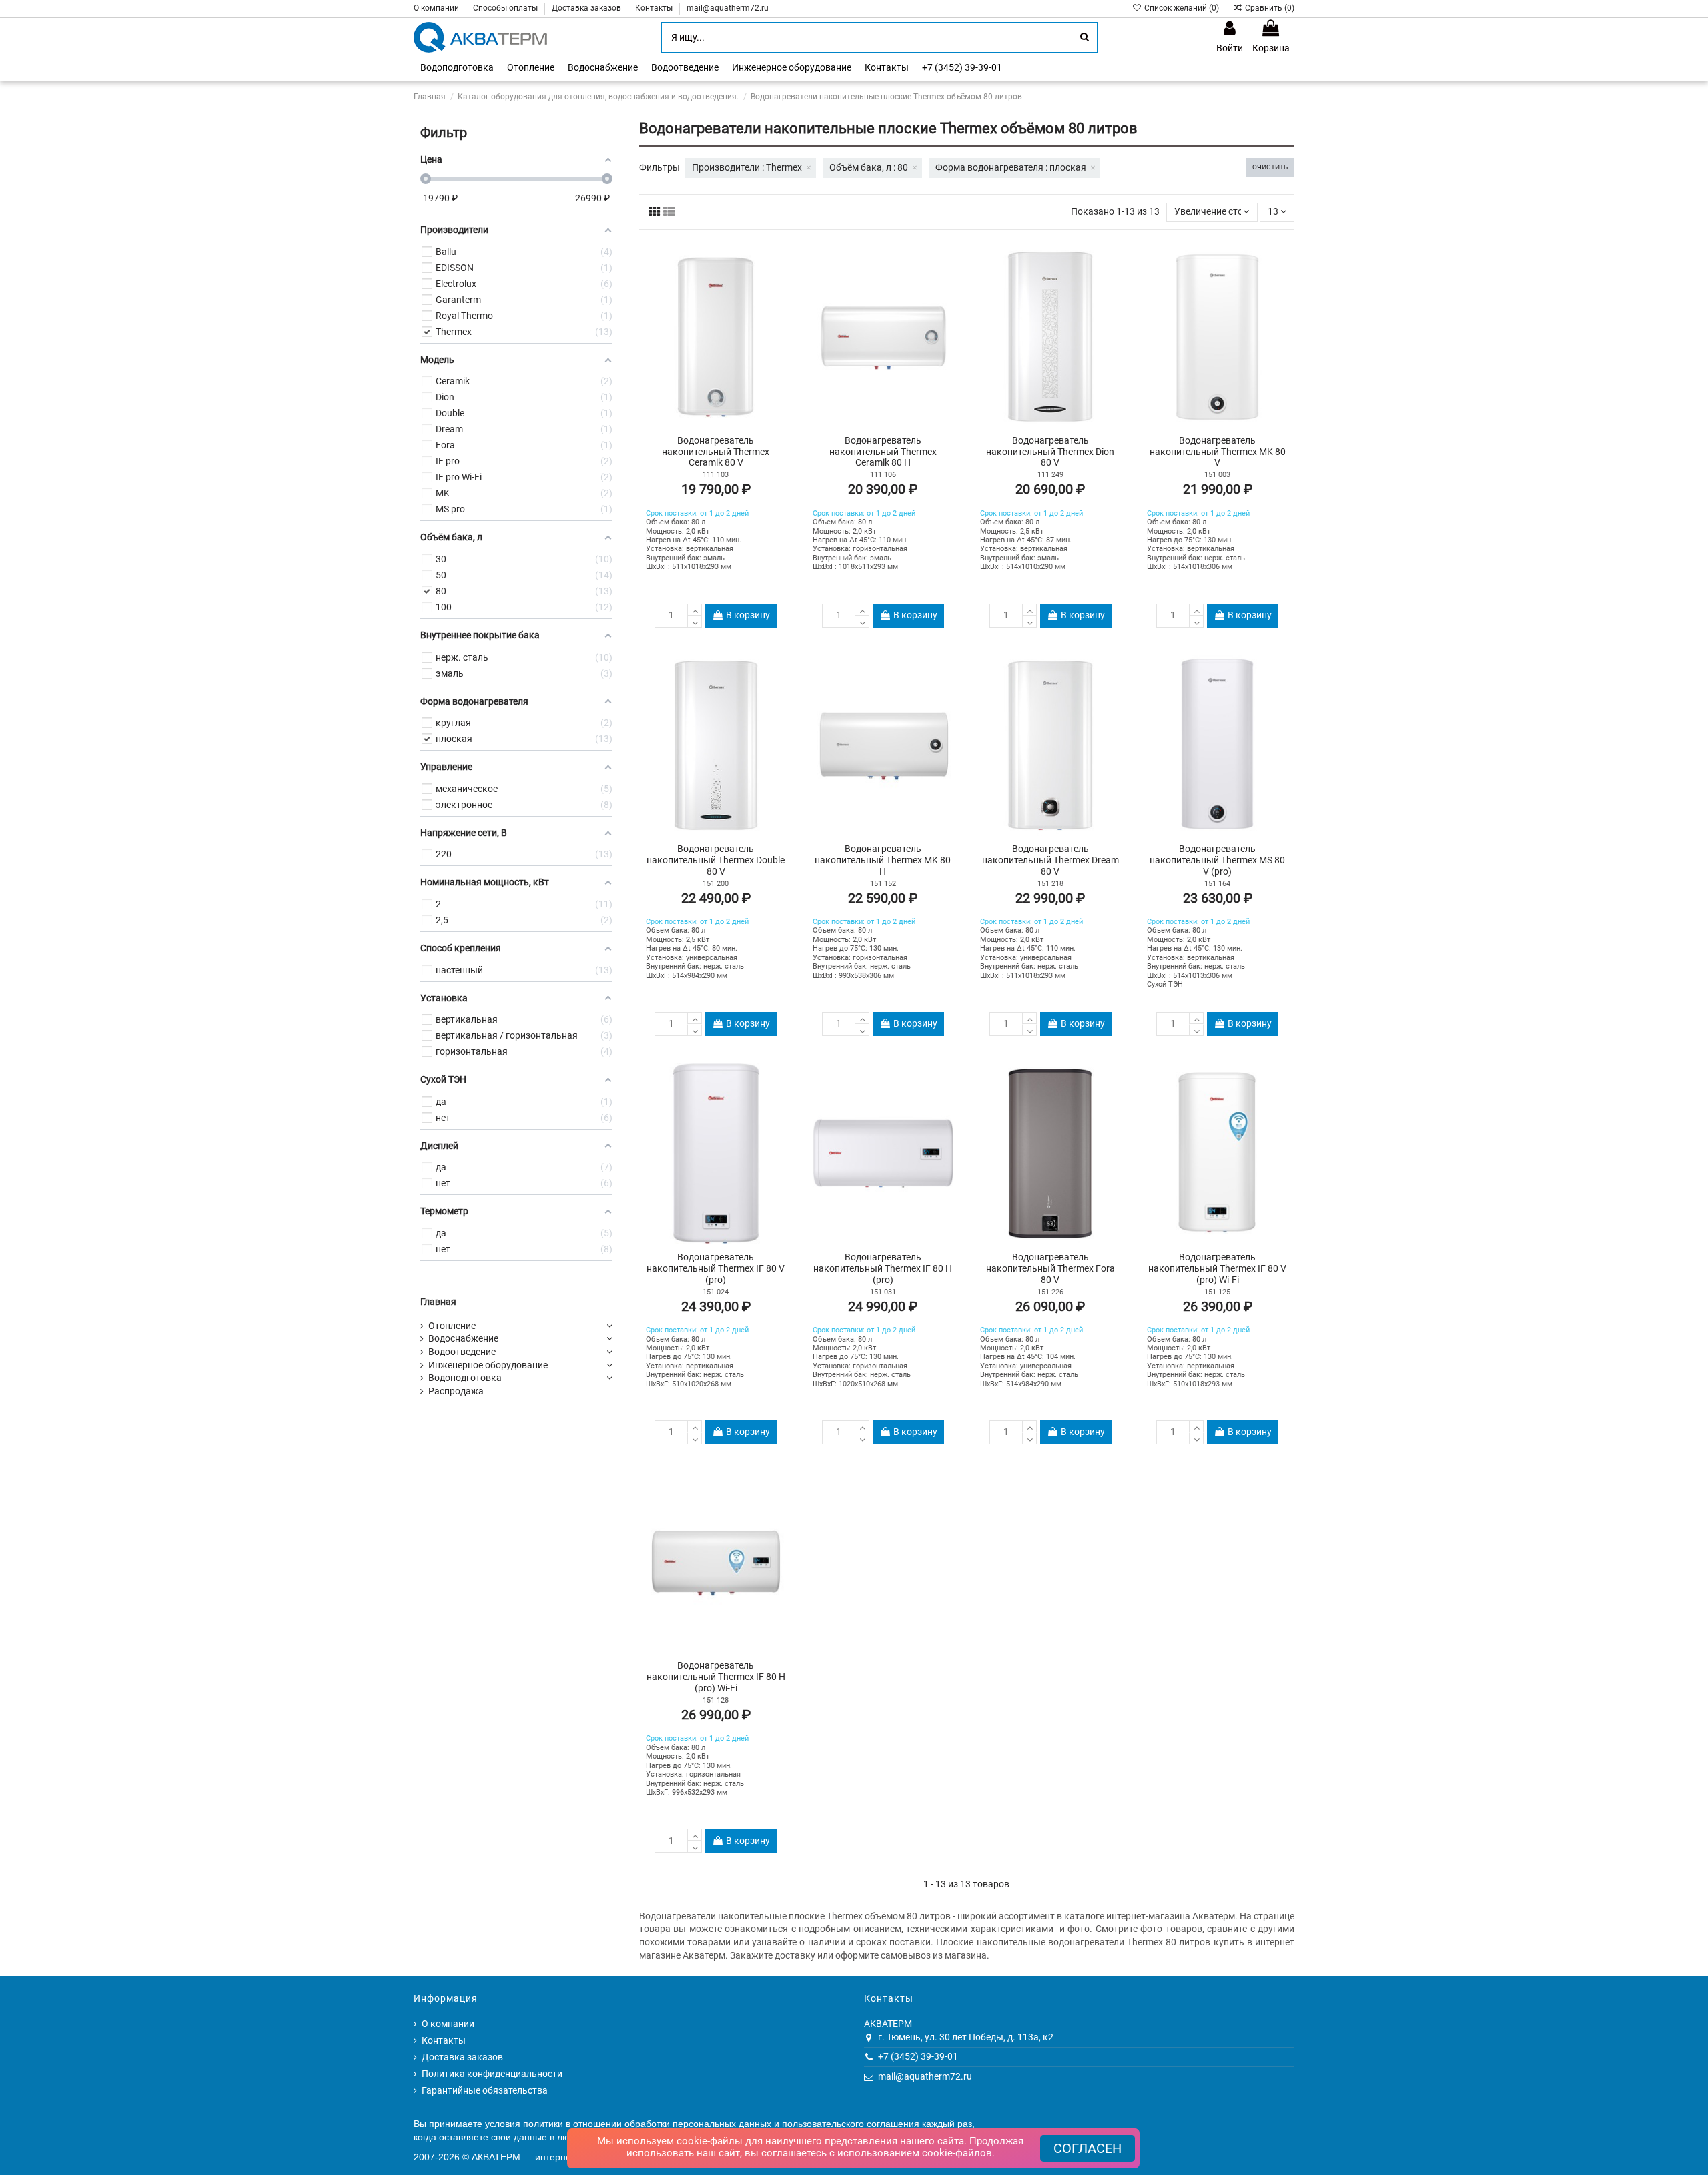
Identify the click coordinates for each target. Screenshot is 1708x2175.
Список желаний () (1181, 8)
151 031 (883, 1292)
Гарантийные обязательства (485, 2090)
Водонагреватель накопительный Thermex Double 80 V (716, 860)
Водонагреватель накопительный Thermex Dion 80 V (1050, 452)
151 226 (1050, 1292)
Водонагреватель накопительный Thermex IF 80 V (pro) (716, 1268)
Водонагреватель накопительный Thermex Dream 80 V (1050, 860)
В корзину (748, 615)
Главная (438, 1302)
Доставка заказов (587, 8)
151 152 (883, 884)
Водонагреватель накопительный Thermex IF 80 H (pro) (883, 1268)
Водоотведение (462, 1352)
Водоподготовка (465, 1378)
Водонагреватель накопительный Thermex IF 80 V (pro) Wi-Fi (1217, 1268)
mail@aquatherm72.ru (728, 8)
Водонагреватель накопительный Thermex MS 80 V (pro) (1217, 860)
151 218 (1050, 884)
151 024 (716, 1292)
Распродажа (456, 1391)
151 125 (1217, 1292)
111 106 (883, 475)
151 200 (716, 884)
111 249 (1050, 475)
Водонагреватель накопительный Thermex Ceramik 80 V (716, 452)
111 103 (716, 475)
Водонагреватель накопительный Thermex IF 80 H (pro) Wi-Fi (716, 1677)
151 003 (1217, 475)
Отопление (452, 1326)
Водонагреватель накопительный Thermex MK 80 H (883, 860)
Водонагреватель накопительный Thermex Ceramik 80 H (883, 452)
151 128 (716, 1700)
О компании (437, 8)
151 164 (1217, 884)
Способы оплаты (506, 8)
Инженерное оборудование (488, 1365)
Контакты (655, 8)
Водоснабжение (463, 1338)
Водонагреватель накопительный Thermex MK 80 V (1218, 452)
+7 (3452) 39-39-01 (918, 2056)
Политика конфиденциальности (492, 2074)
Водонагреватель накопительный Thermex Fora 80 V (1050, 1268)
